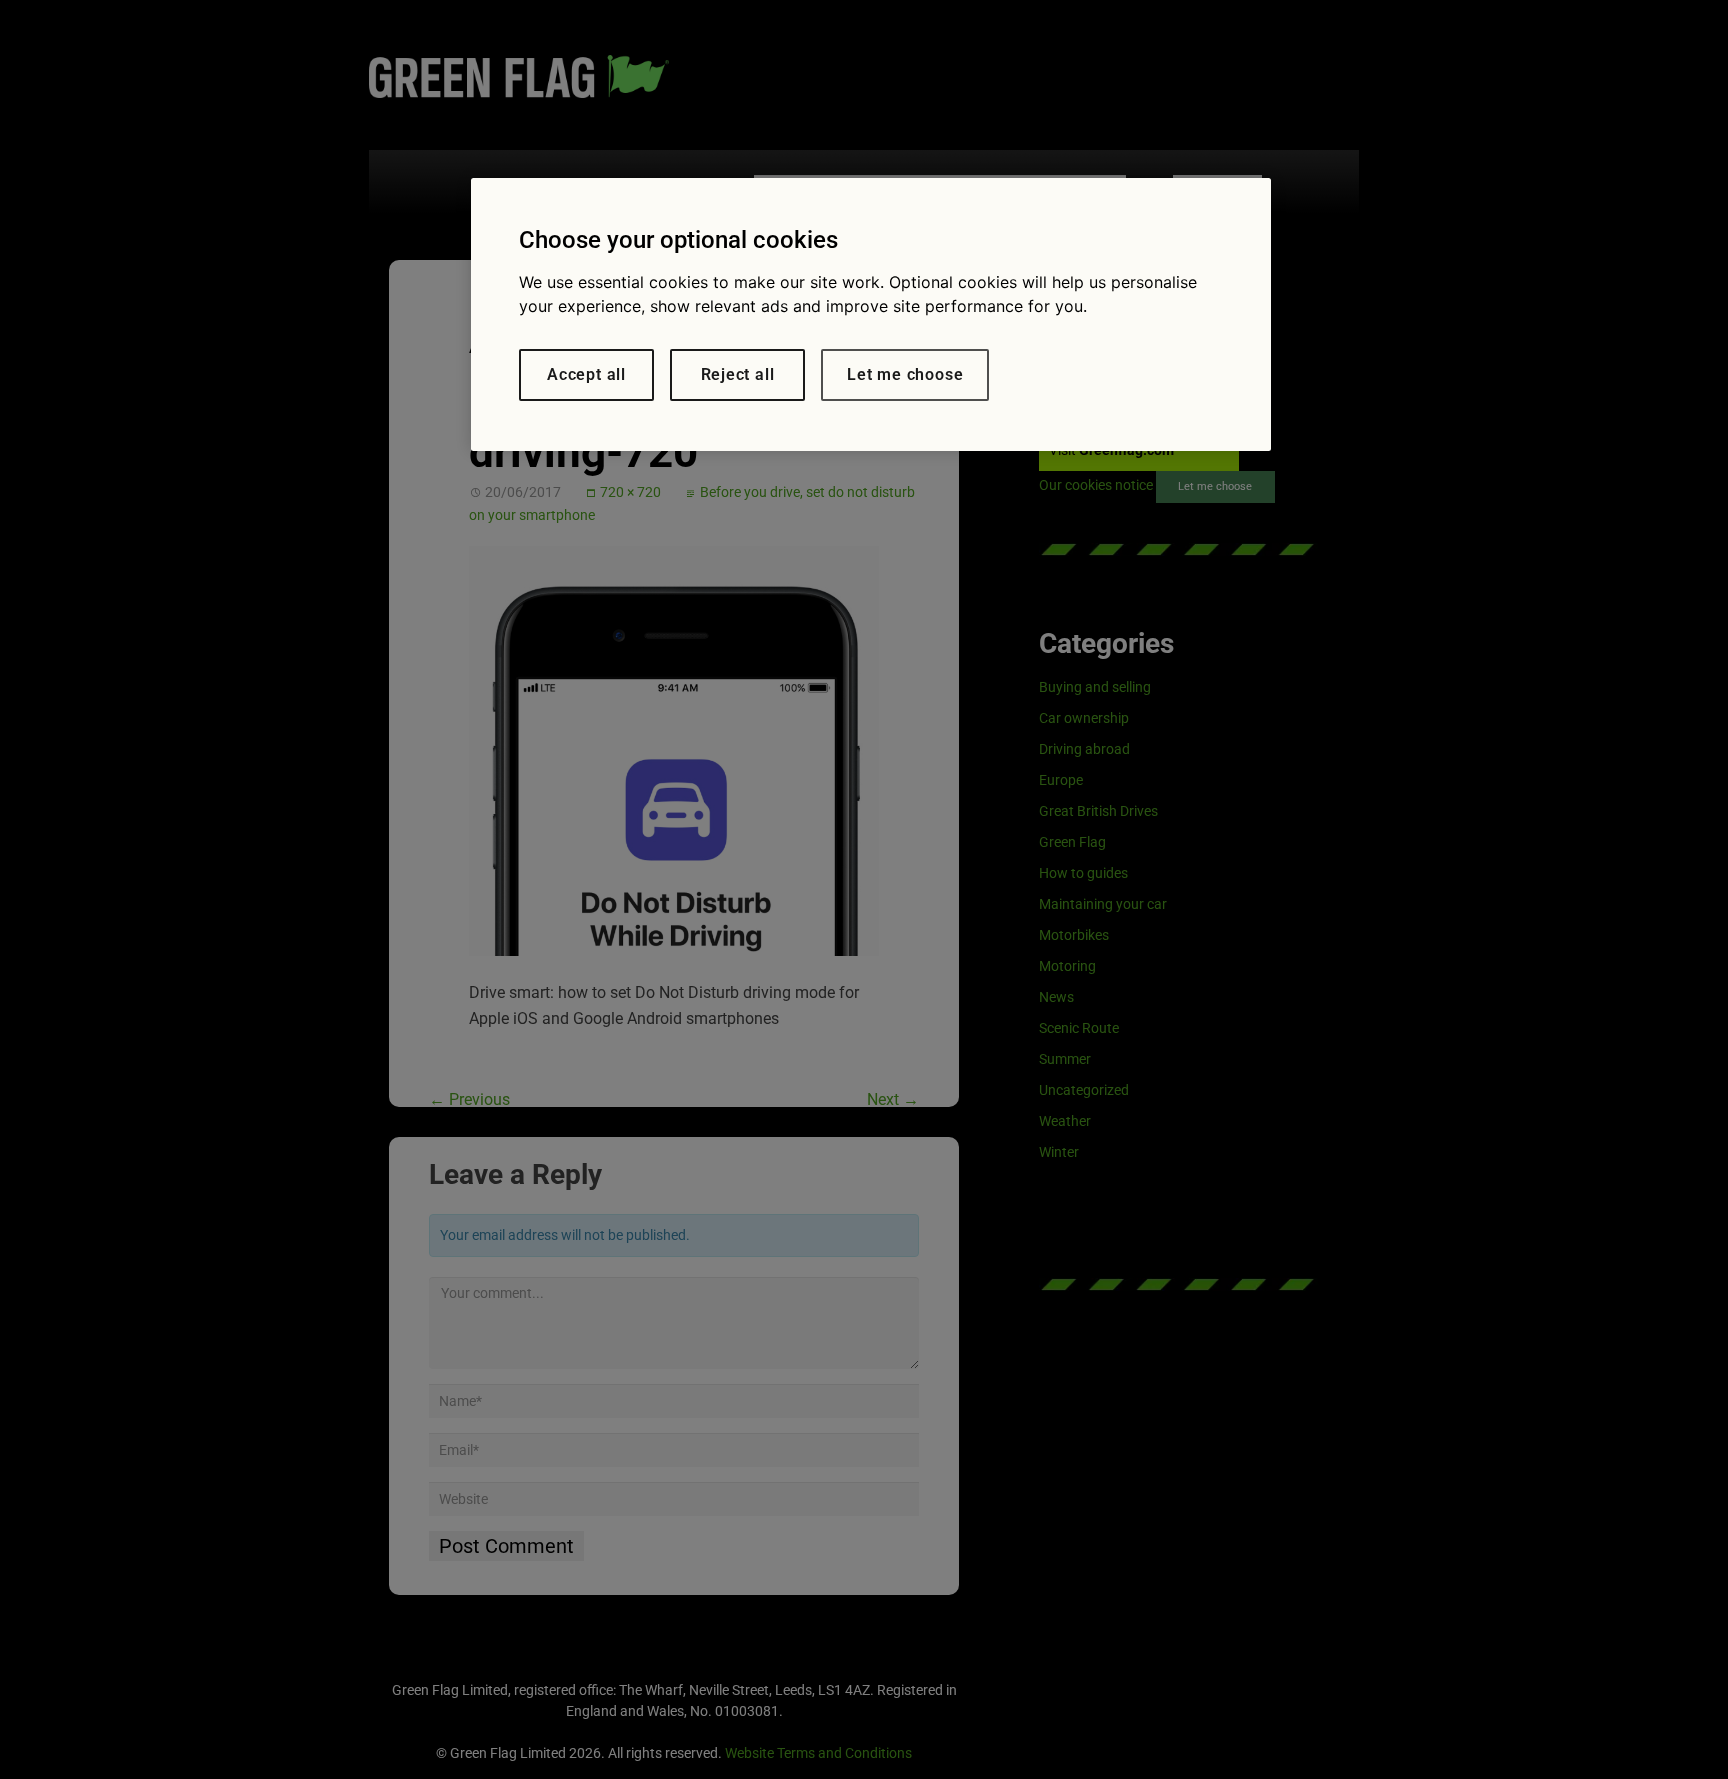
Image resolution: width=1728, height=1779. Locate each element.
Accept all (586, 374)
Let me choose (905, 374)
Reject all (738, 374)
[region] (871, 314)
